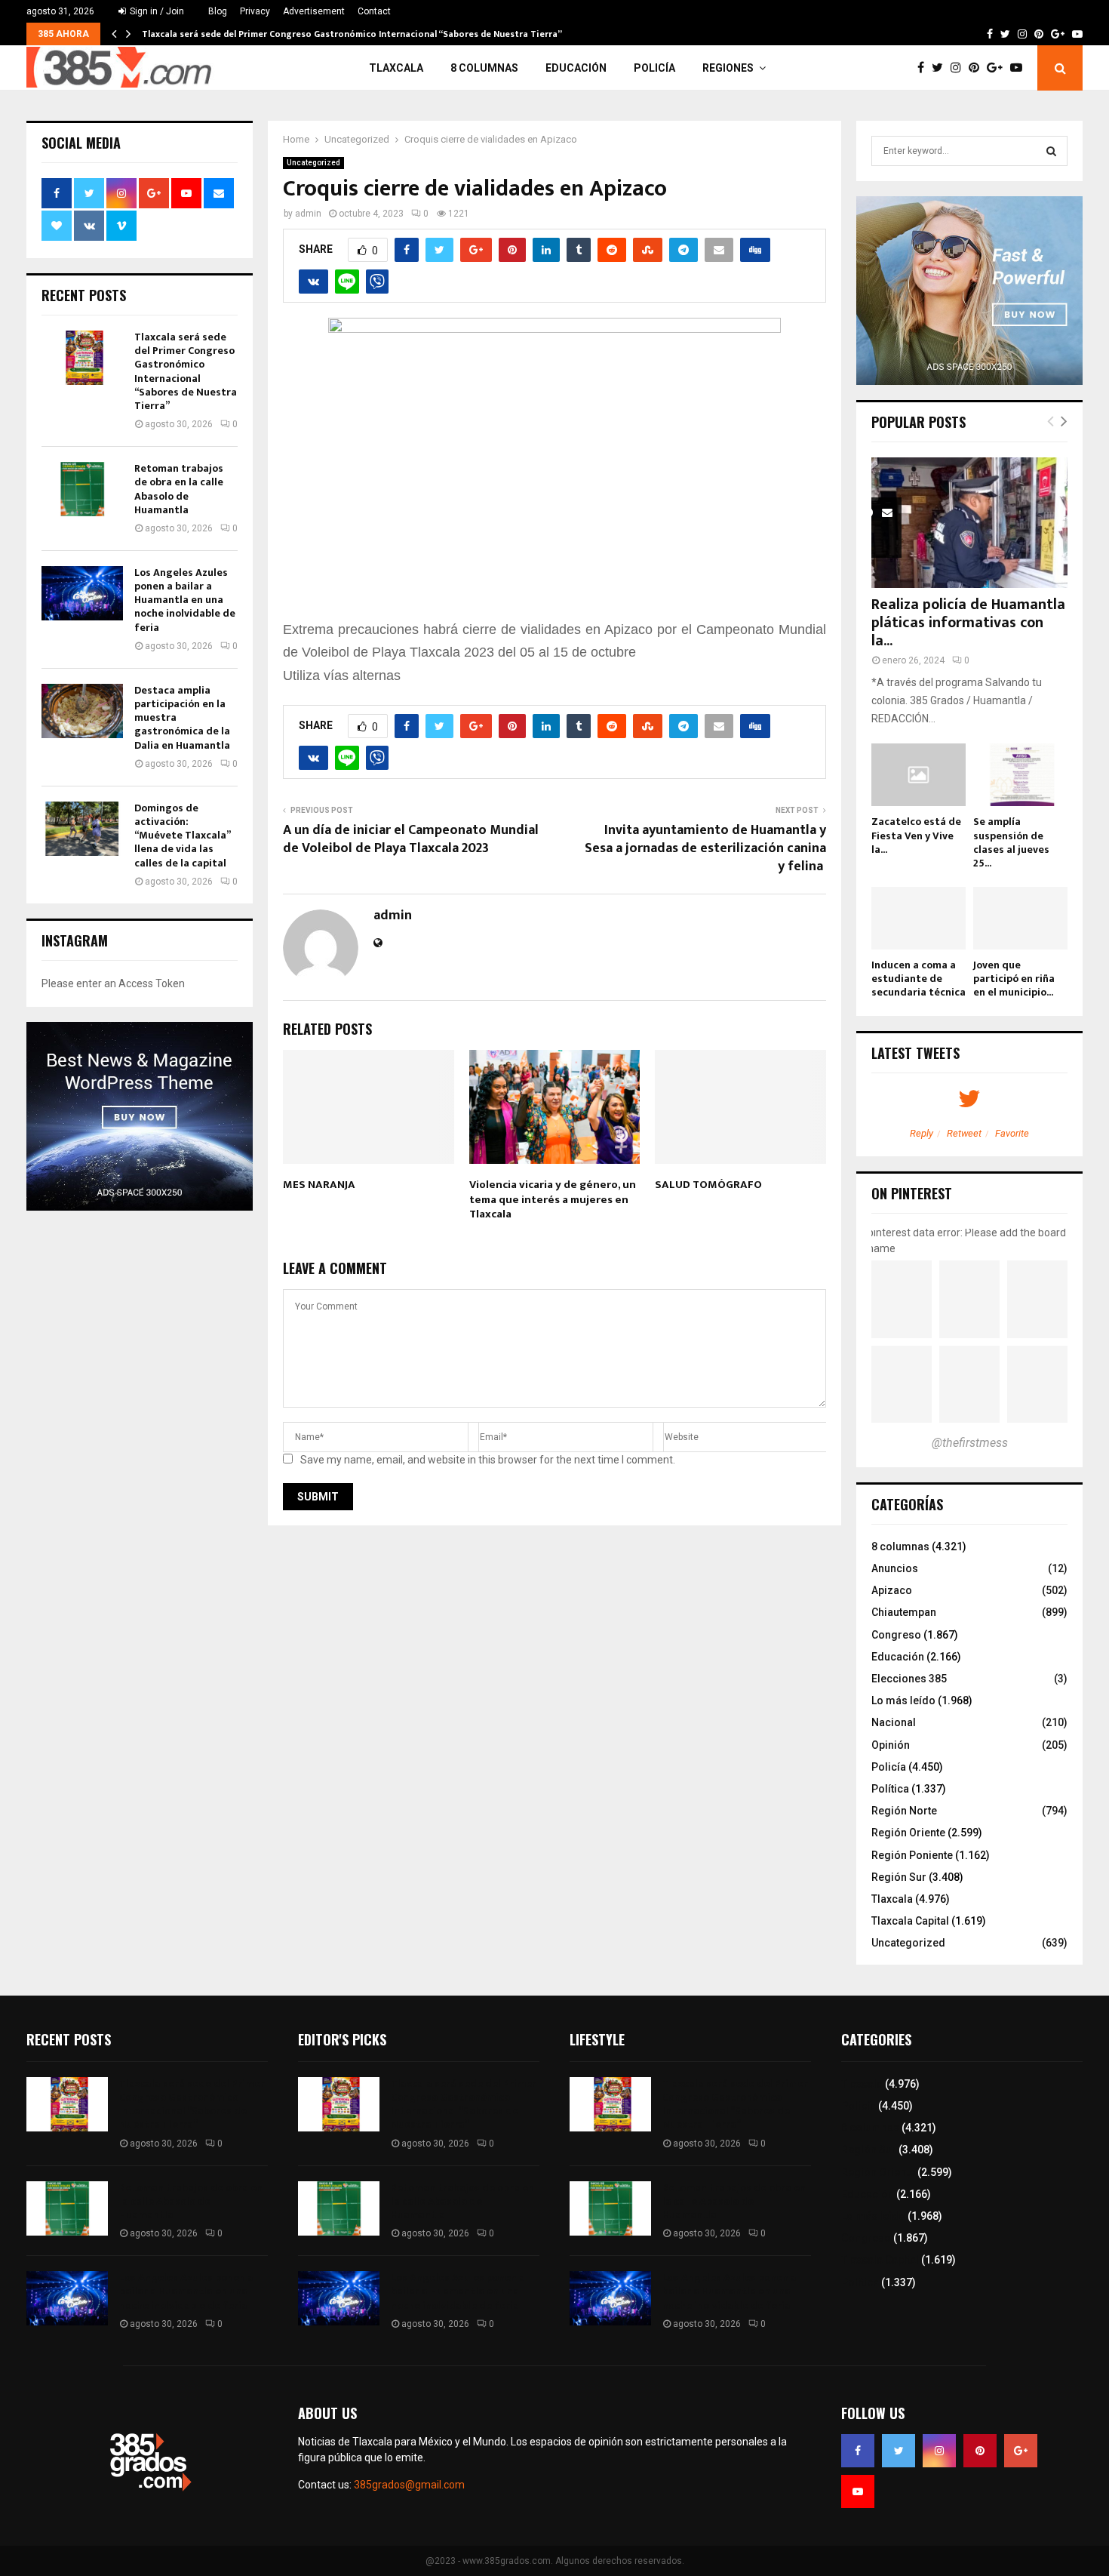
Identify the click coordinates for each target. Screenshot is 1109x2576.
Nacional (894, 1722)
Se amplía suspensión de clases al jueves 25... (1011, 842)
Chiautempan (904, 1612)
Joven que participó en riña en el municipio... (1014, 979)
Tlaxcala (396, 68)
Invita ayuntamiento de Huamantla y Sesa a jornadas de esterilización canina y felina (705, 848)
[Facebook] (925, 68)
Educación (576, 68)
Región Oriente (908, 1833)
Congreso (896, 1635)
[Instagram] (960, 68)
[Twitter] (941, 68)
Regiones (728, 68)
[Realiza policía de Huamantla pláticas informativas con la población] (969, 523)
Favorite (1012, 1133)
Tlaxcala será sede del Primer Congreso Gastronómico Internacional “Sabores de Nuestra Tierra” (352, 34)
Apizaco (892, 1590)
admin (308, 214)
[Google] (998, 68)
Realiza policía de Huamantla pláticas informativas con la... (968, 623)
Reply (922, 1133)
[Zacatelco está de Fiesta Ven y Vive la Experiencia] (919, 775)
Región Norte (904, 1811)
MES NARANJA (319, 1185)
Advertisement (314, 11)
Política (890, 1789)
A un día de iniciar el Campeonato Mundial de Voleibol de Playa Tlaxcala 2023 (411, 839)
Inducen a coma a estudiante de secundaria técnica (919, 979)
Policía (654, 68)
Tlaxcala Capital (910, 1921)
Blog (218, 11)
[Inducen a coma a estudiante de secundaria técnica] (919, 918)
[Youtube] (1020, 68)
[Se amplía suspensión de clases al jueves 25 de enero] (1020, 775)
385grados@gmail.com (409, 2485)
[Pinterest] (978, 68)
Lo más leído (903, 1700)
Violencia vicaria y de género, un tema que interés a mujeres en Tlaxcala (553, 1199)
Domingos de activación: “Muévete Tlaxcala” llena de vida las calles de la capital (182, 836)
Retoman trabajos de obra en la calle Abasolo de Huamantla (179, 489)
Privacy (255, 11)
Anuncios (895, 1568)
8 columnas (484, 68)
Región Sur (899, 1877)
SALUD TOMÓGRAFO (708, 1185)
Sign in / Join (156, 11)
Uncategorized (313, 163)
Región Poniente (912, 1855)
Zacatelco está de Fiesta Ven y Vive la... (916, 835)
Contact (374, 11)
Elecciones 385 (909, 1679)
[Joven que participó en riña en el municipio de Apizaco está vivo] (1020, 918)
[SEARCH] (1051, 151)
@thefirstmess (970, 1443)
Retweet (964, 1133)
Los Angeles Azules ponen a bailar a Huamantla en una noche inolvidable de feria (185, 600)
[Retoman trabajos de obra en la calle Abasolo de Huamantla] (82, 489)
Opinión (891, 1745)
